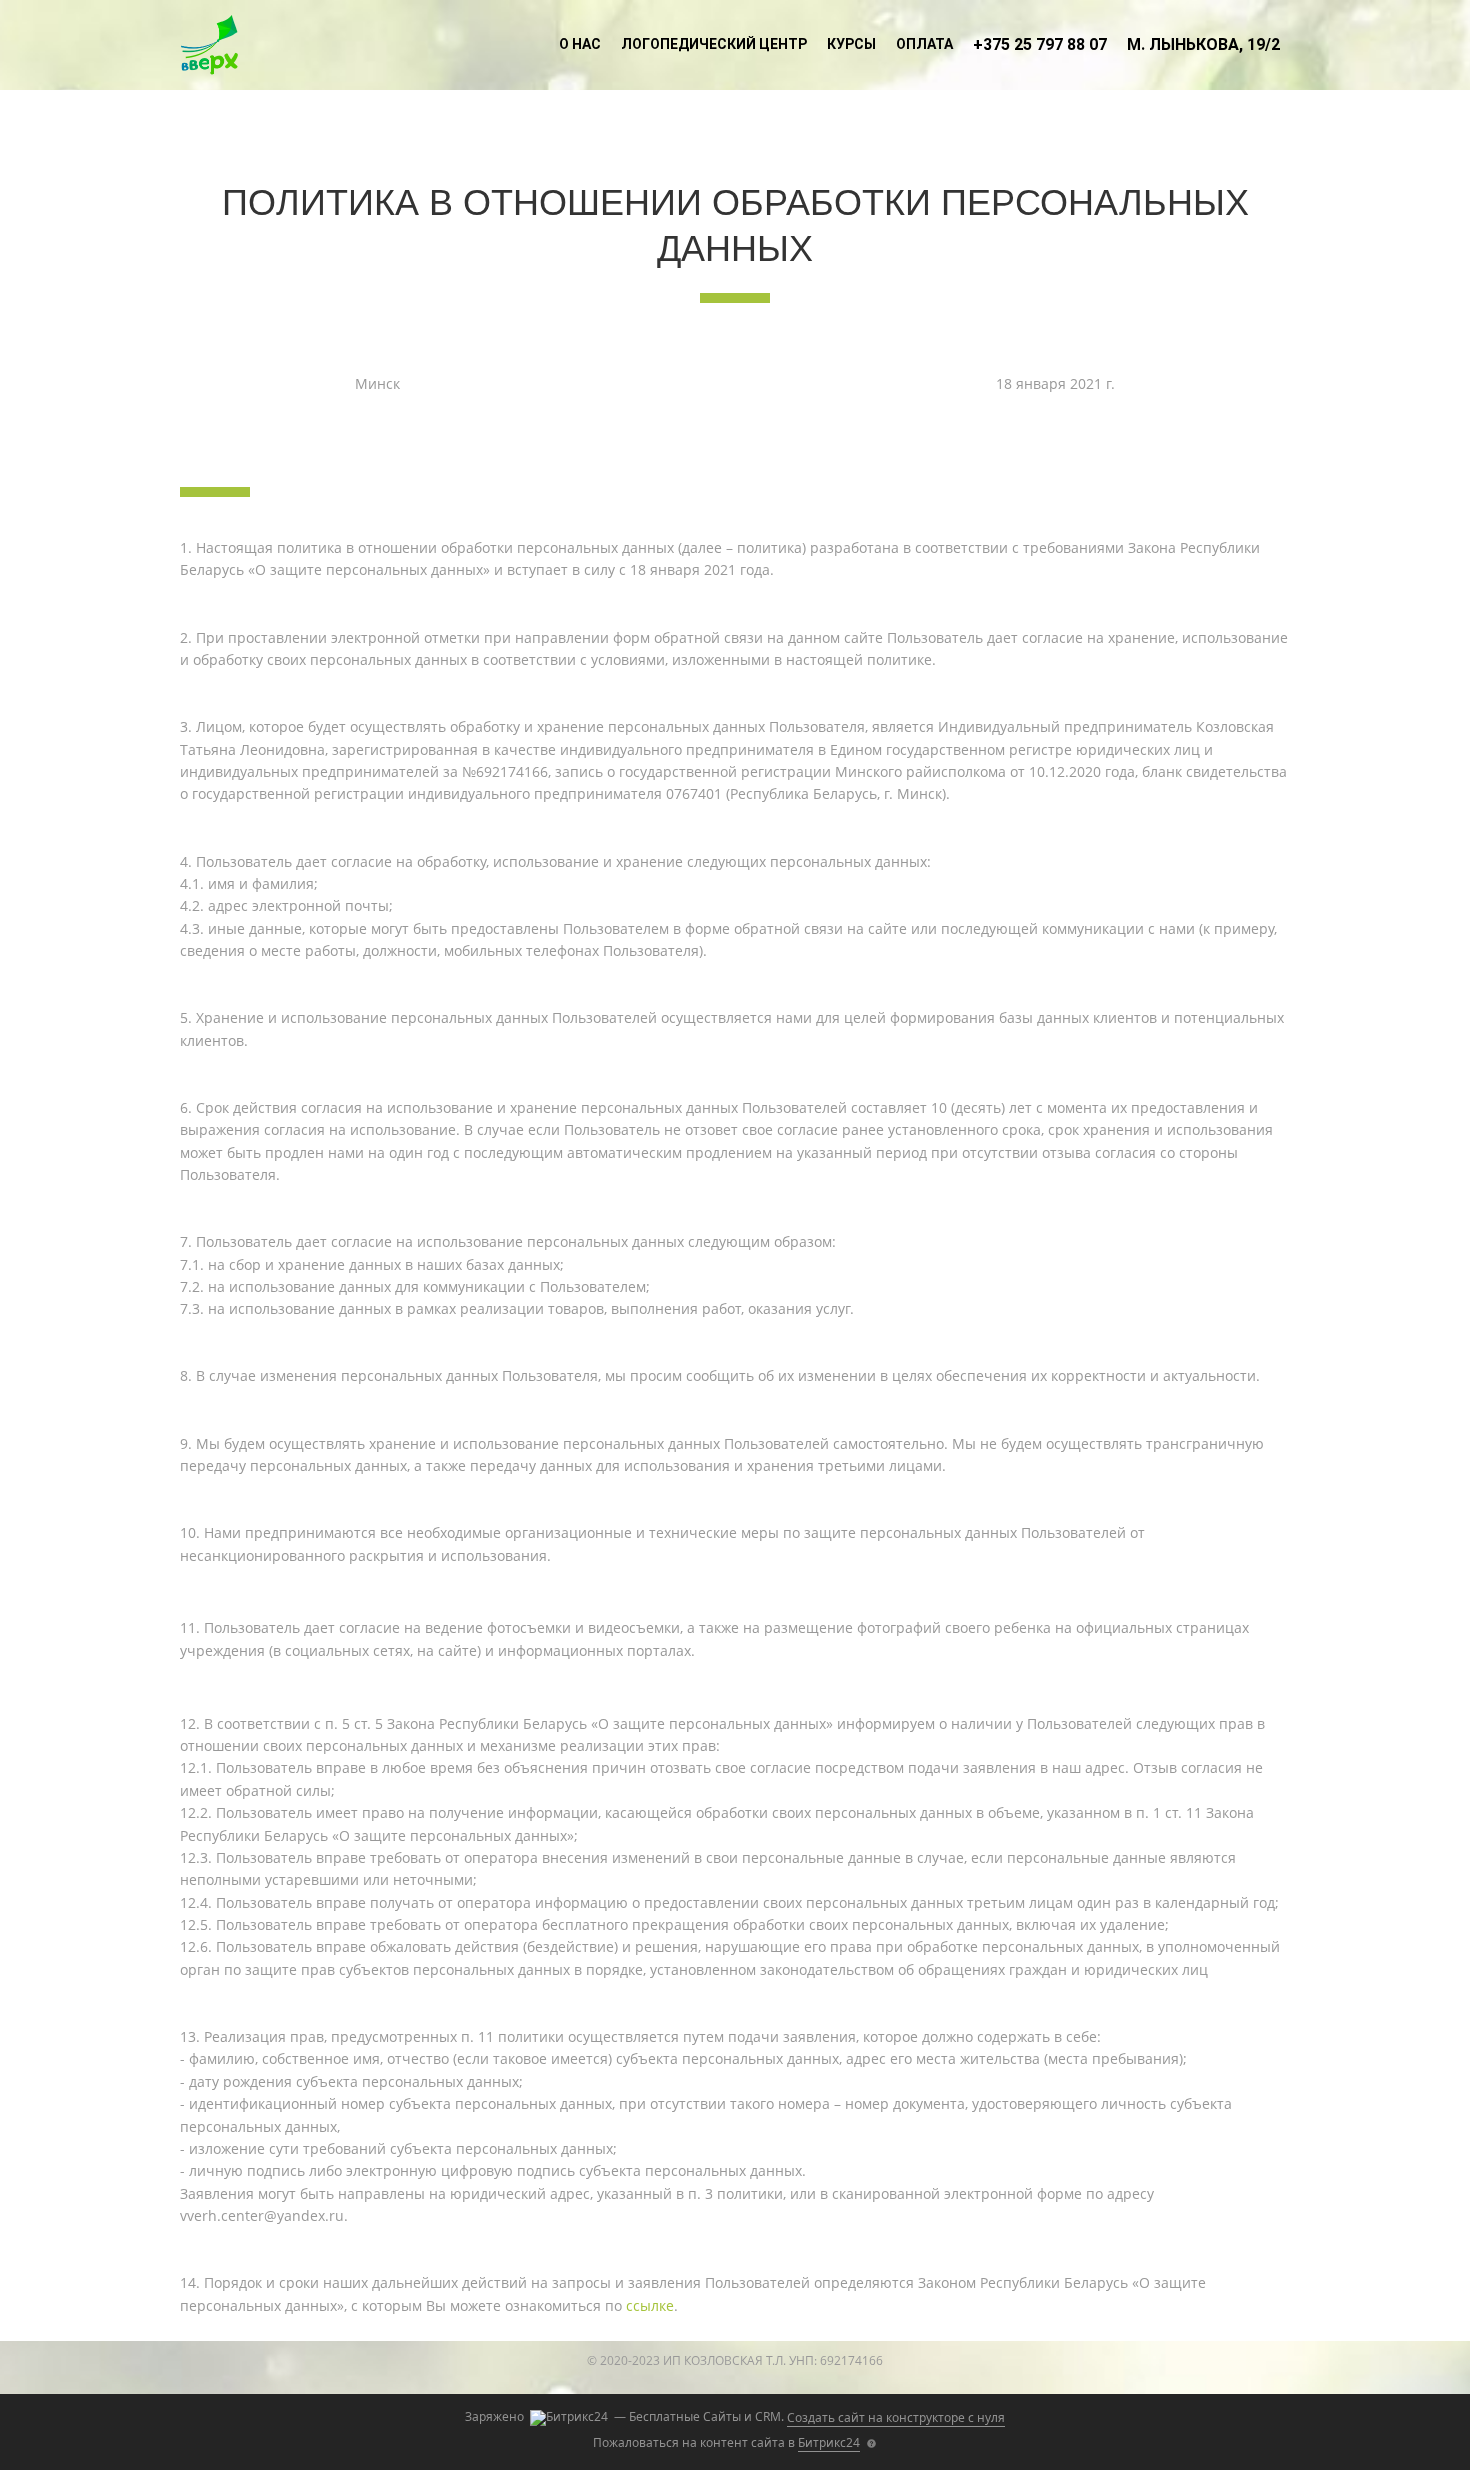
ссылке (650, 2305)
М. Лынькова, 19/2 (1203, 45)
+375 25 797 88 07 (1040, 45)
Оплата (924, 44)
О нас (580, 44)
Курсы (851, 44)
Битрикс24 (829, 2442)
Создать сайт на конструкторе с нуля (896, 2417)
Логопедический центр (714, 44)
